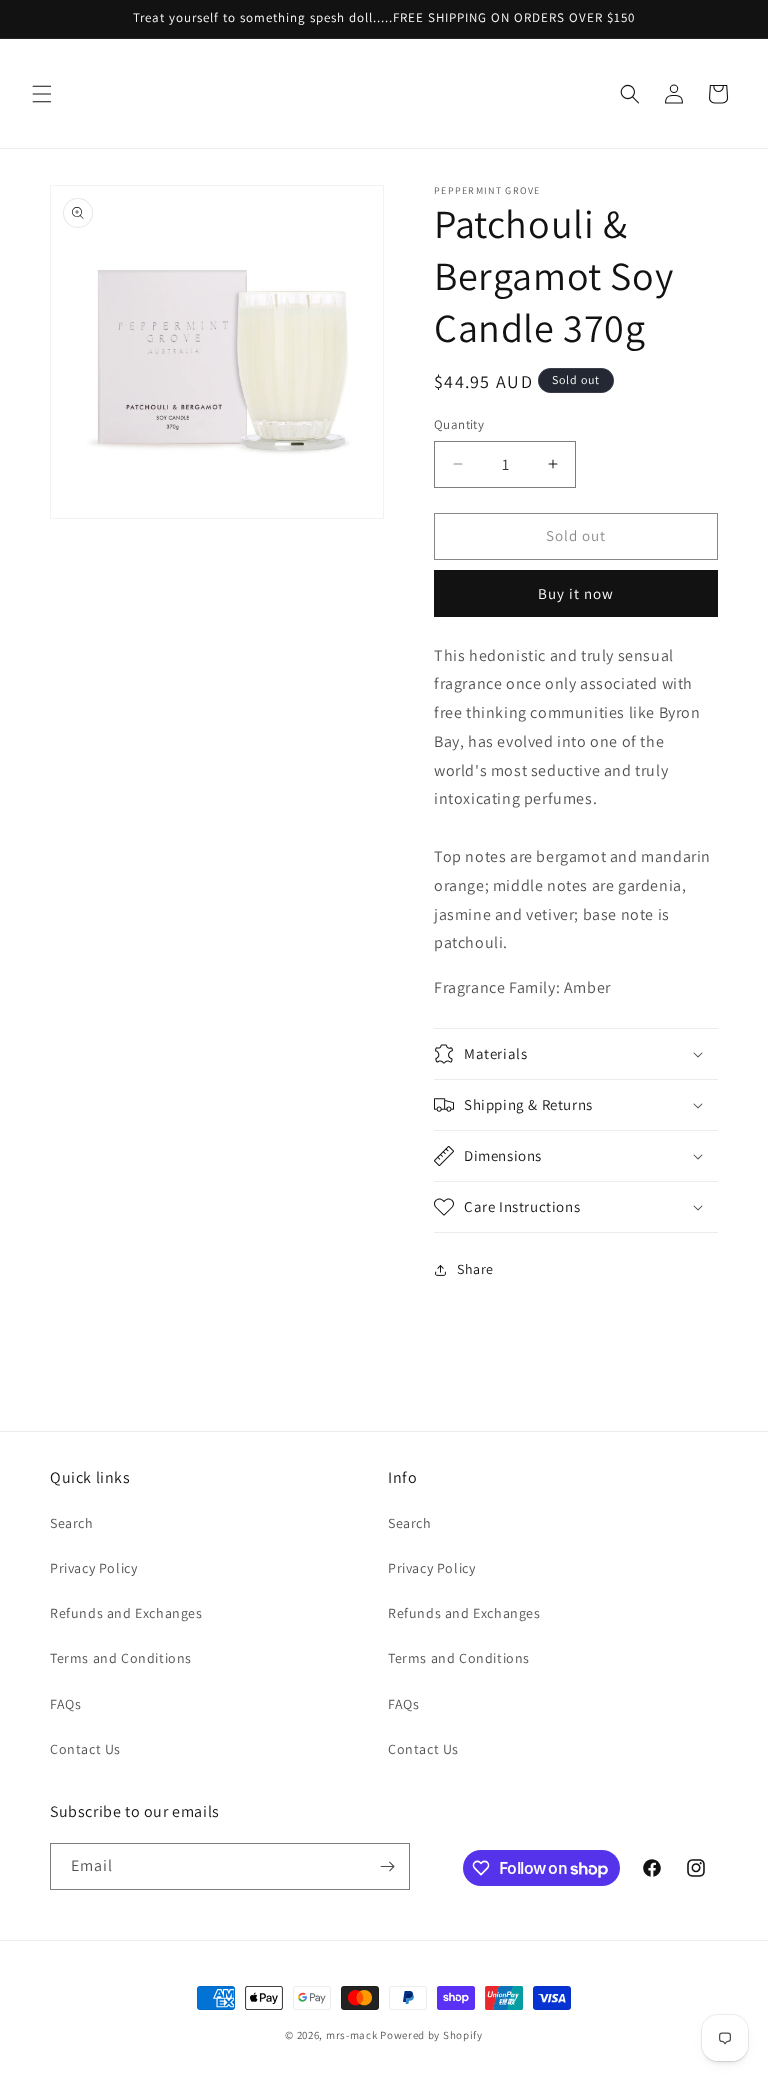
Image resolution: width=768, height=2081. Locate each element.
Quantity (459, 424)
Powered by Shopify (431, 2035)
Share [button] (475, 1269)
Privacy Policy (93, 1568)
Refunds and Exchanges (126, 1613)
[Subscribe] (387, 1866)
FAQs (65, 1704)
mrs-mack (352, 2035)
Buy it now (576, 593)
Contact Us (85, 1749)
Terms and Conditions (121, 1658)
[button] (42, 94)
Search (72, 1523)
